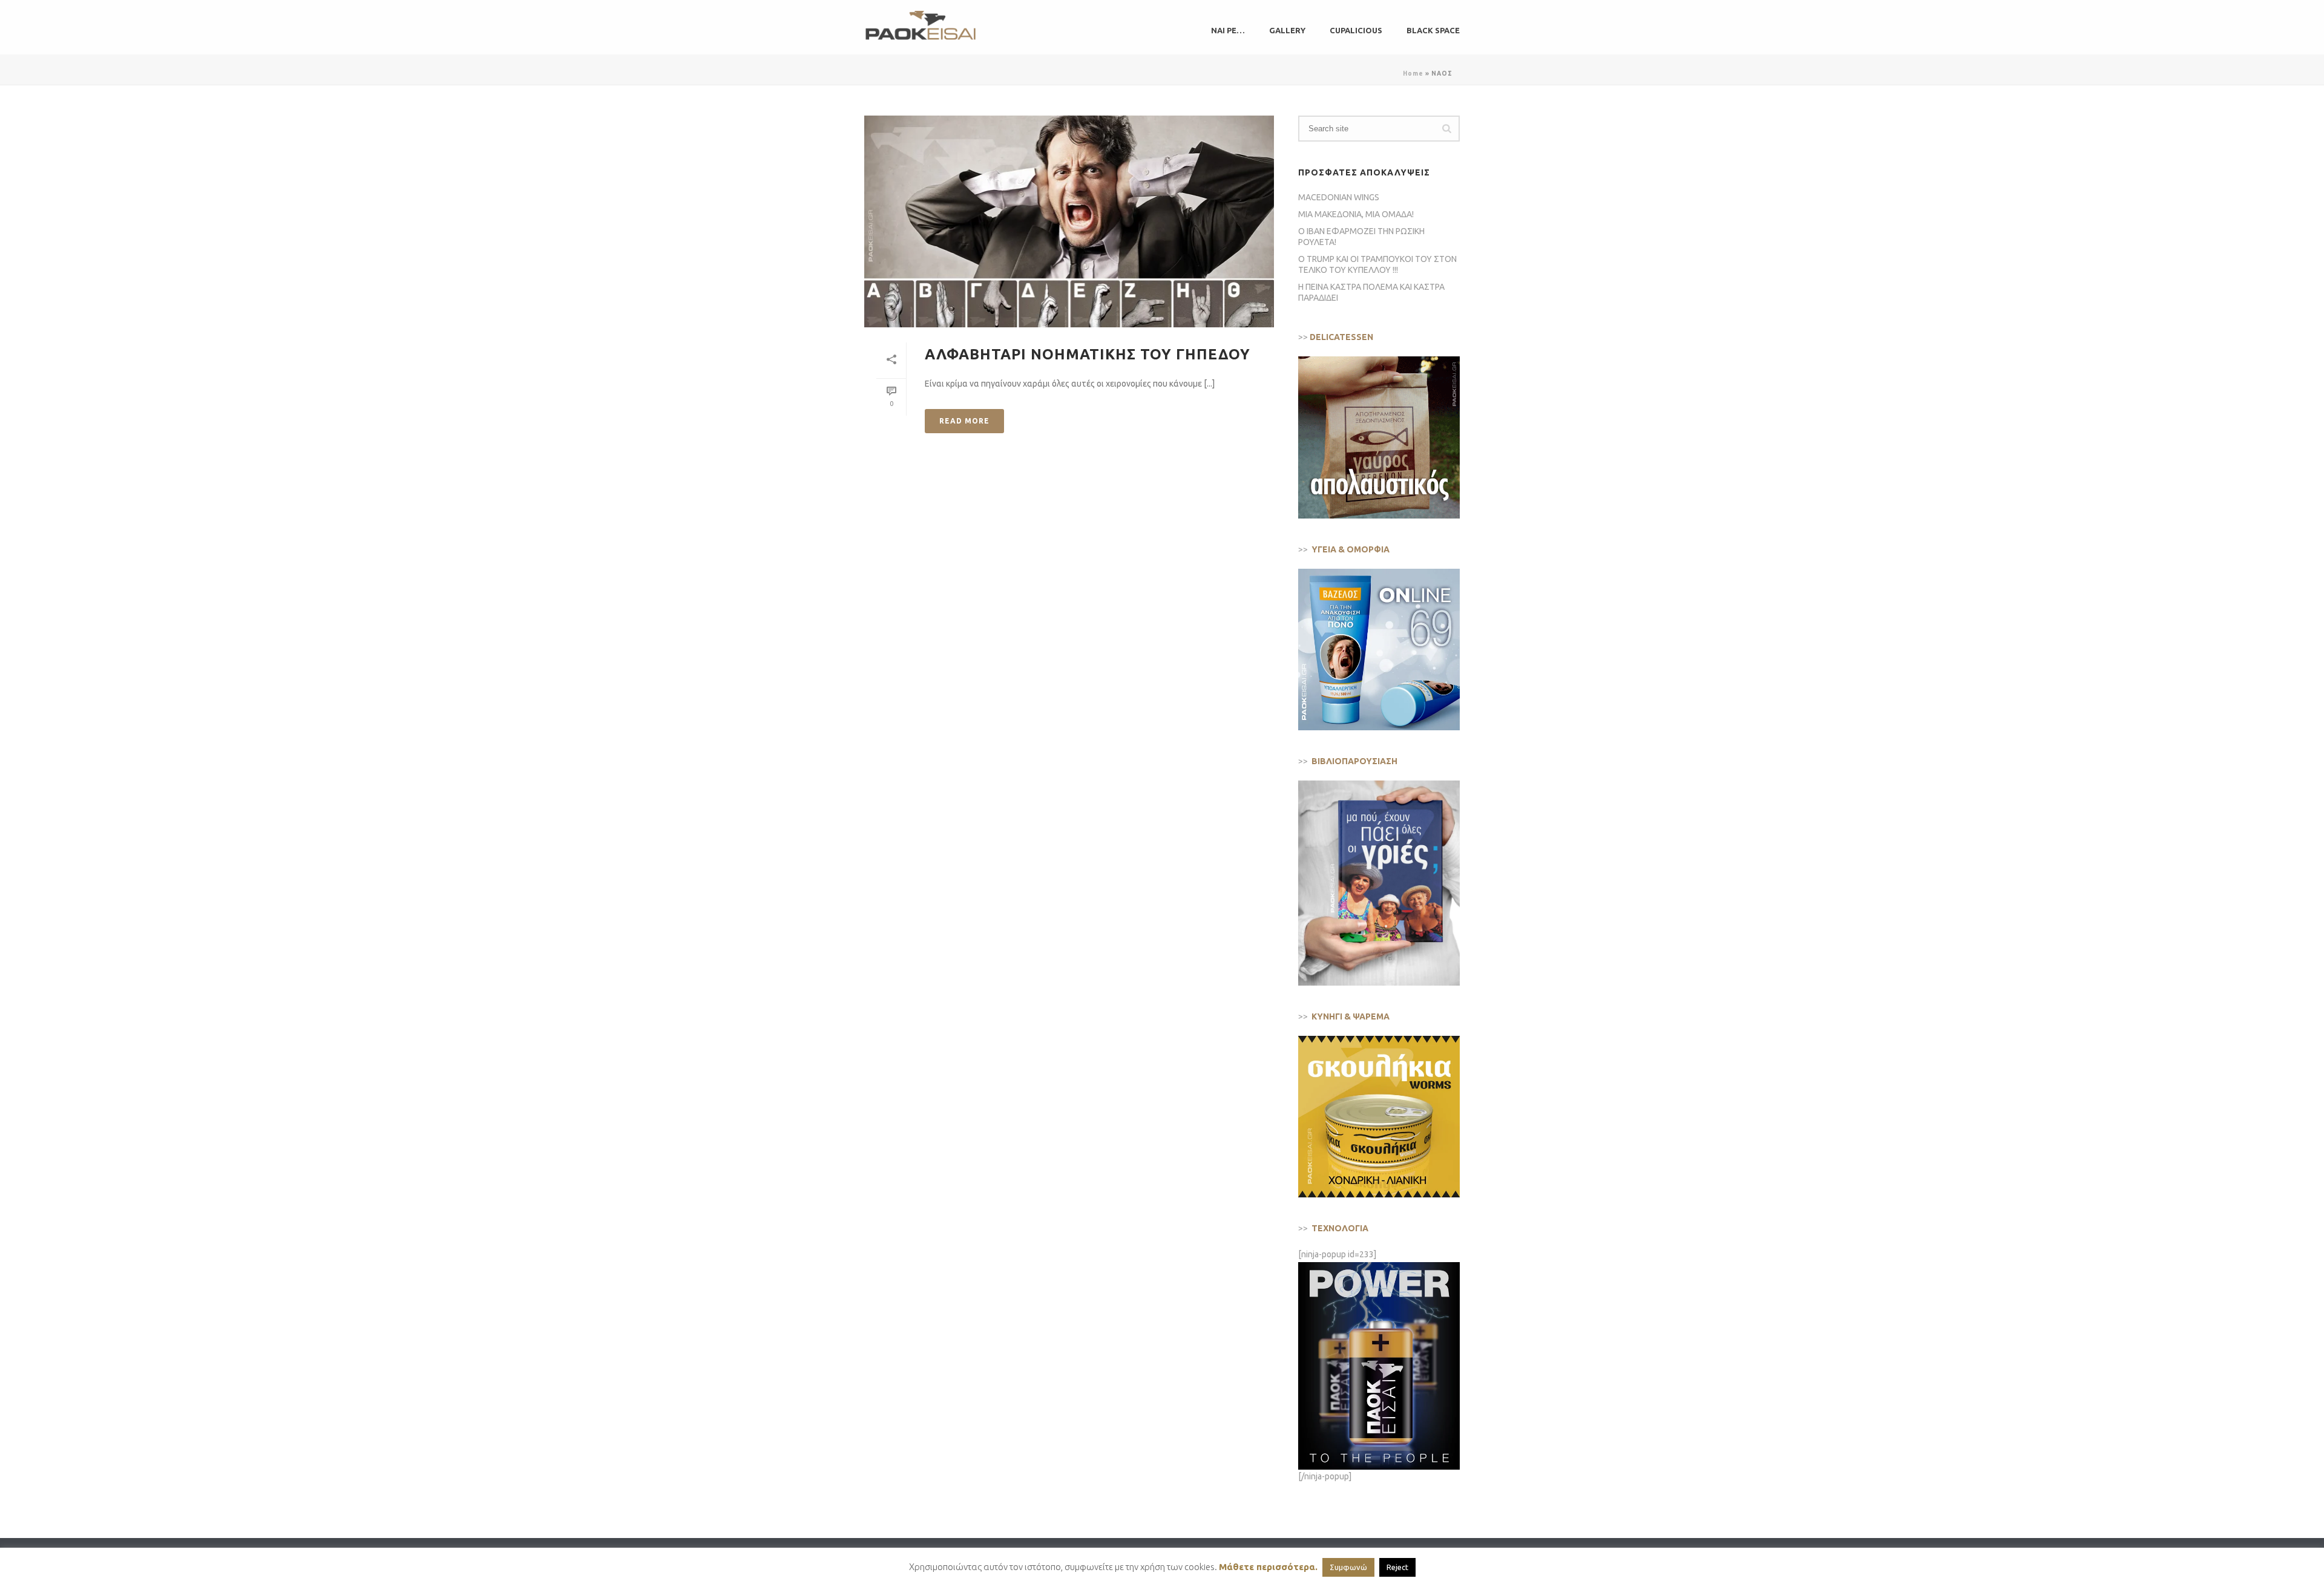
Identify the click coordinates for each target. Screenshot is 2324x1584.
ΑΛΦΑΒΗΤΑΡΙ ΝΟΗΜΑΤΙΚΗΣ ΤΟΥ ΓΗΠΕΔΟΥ (1088, 354)
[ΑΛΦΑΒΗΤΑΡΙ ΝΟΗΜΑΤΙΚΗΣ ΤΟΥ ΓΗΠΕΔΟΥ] (1069, 221)
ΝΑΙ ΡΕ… (1228, 30)
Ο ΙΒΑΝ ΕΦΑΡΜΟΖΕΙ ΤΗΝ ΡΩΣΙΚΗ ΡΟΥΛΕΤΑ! (1361, 237)
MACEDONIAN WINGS (1339, 197)
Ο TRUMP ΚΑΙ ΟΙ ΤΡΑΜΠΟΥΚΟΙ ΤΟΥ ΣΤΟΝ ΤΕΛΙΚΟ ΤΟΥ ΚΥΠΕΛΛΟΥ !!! (1377, 264)
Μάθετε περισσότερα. (1268, 1567)
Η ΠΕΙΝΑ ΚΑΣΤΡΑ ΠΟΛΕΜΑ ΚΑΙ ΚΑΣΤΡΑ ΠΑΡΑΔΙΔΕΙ (1371, 292)
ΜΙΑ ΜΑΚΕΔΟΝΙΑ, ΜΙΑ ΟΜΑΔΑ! (1356, 214)
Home (1413, 74)
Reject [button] (1397, 1567)
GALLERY (1287, 30)
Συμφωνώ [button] (1348, 1567)
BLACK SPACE (1433, 30)
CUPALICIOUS (1356, 30)
